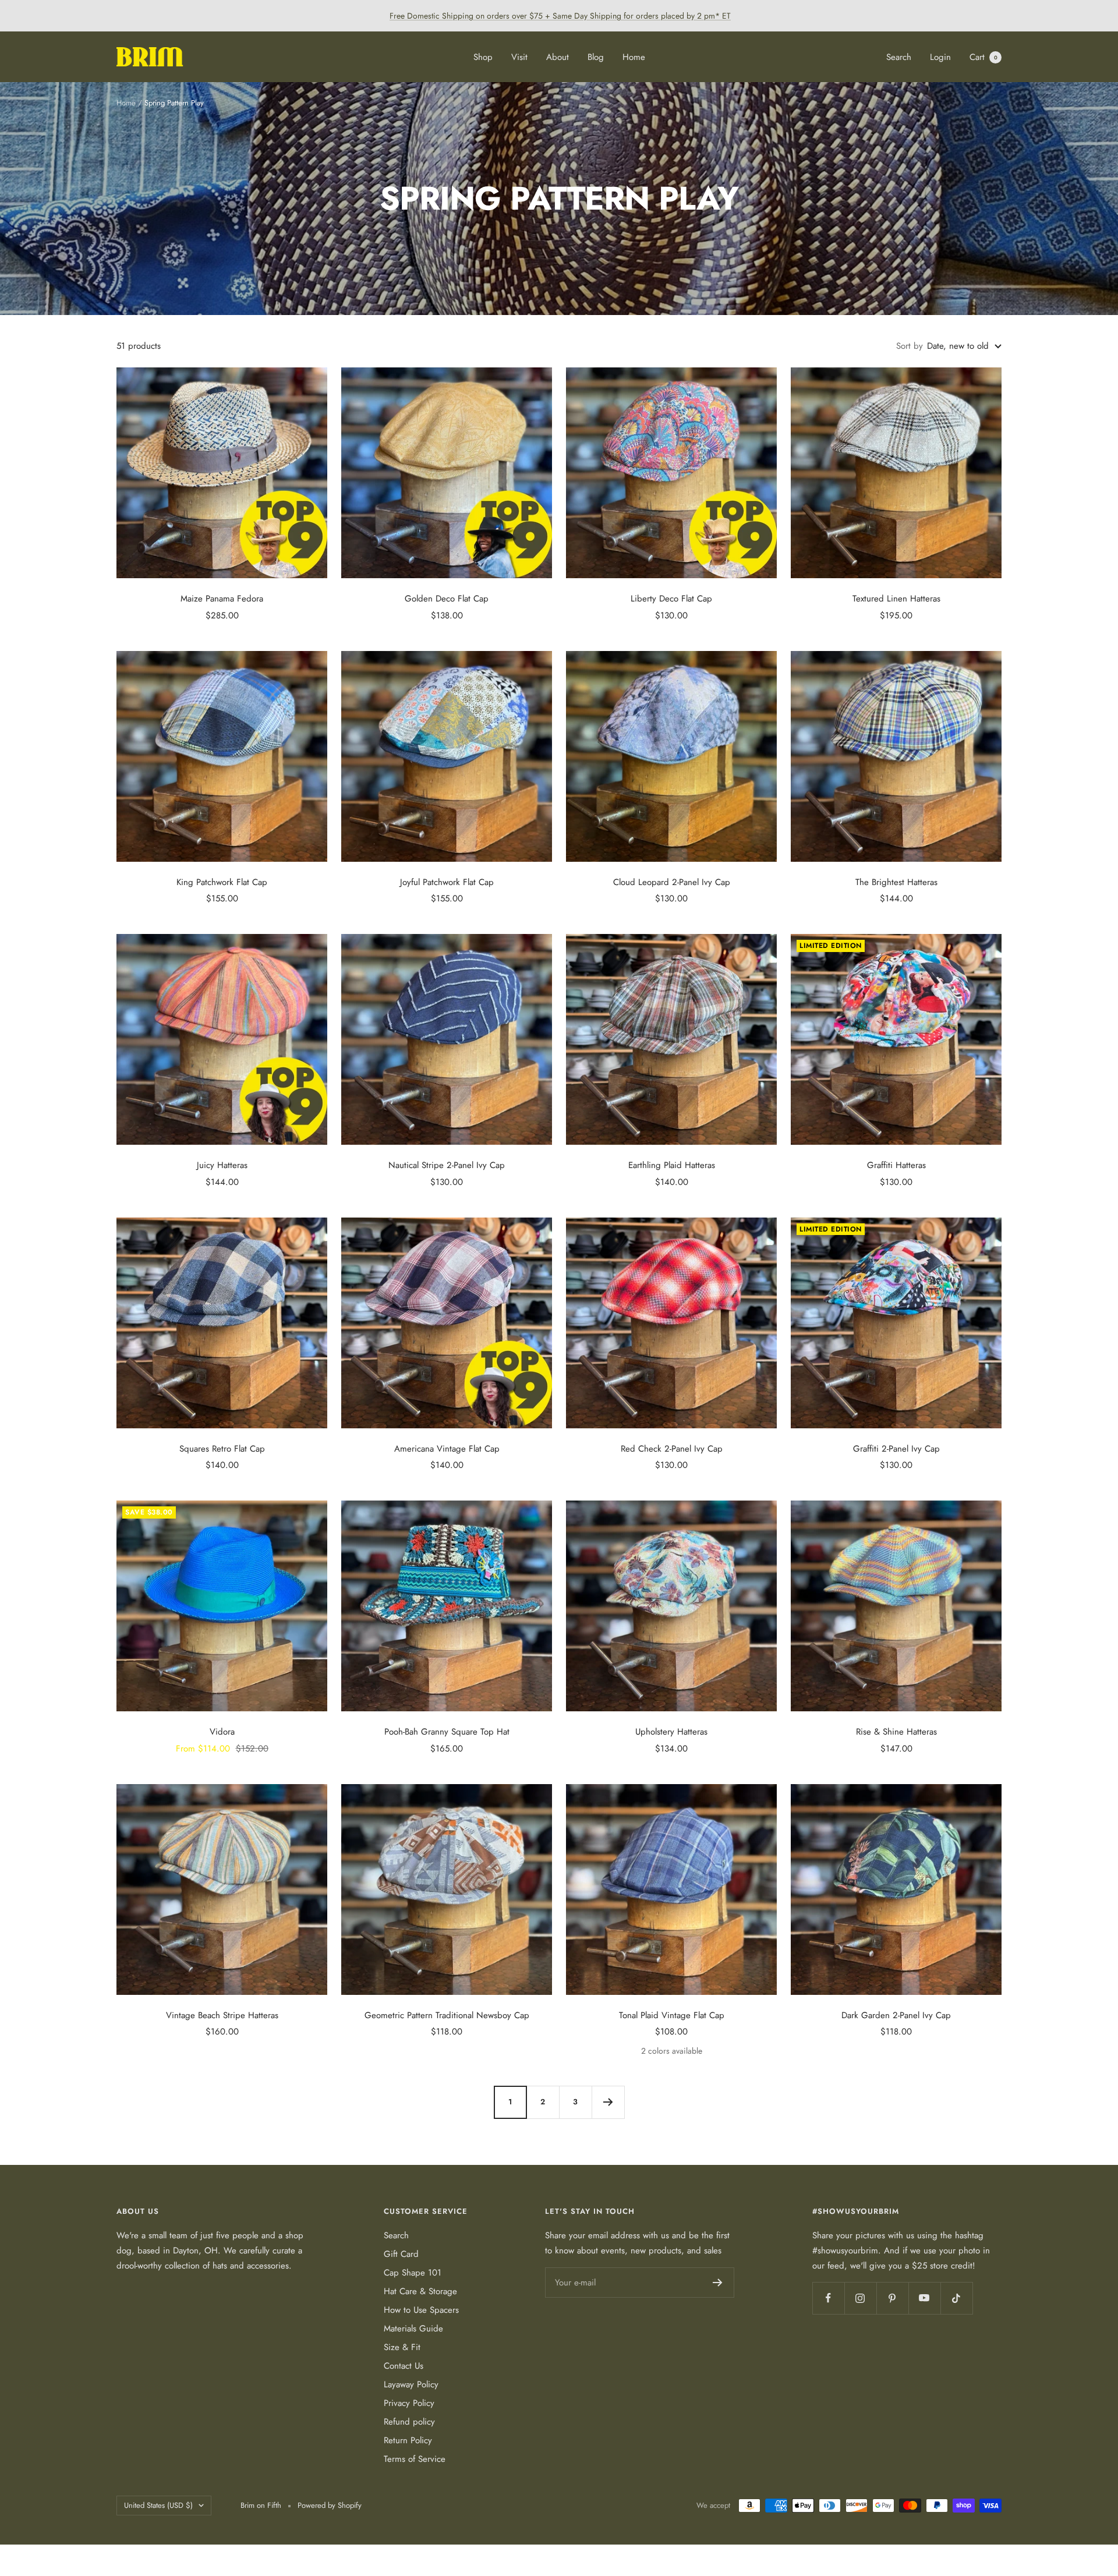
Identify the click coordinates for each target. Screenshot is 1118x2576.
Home (634, 57)
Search (899, 57)
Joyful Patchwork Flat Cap (447, 882)
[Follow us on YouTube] (924, 2298)
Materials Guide (413, 2329)
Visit (519, 57)
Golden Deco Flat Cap (447, 599)
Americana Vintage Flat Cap (447, 1449)
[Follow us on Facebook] (828, 2298)
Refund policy (409, 2422)
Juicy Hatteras (222, 1165)
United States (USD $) (158, 2505)
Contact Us (404, 2366)
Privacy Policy (409, 2403)
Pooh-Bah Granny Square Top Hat (447, 1732)
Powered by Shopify (330, 2505)
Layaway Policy (411, 2384)
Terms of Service (415, 2459)
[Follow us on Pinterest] (892, 2298)
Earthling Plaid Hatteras (672, 1165)
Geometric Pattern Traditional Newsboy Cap (447, 2015)
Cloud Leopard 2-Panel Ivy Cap (672, 882)
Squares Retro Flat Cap (222, 1449)
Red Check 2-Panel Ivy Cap (672, 1449)
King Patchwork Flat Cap (222, 882)
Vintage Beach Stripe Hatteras (222, 2015)
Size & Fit (402, 2347)
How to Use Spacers (421, 2310)
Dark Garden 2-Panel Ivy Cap (896, 2015)
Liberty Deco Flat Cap (671, 599)
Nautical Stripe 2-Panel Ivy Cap (447, 1165)
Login (940, 57)
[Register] (718, 2283)
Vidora (222, 1732)
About (558, 57)
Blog (596, 57)
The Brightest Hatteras (896, 882)
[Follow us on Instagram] (860, 2298)
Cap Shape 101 (413, 2273)
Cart (983, 57)
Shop (483, 57)
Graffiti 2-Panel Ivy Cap (896, 1449)
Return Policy (408, 2440)
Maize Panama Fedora (222, 599)
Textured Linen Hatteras (896, 599)
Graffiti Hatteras (896, 1165)
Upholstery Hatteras (671, 1732)
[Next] (608, 2102)
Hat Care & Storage (420, 2291)
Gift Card (401, 2254)
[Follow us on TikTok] (956, 2298)
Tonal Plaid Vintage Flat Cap (672, 2015)
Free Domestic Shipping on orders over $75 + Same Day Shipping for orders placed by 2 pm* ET (560, 16)
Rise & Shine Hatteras (896, 1732)
